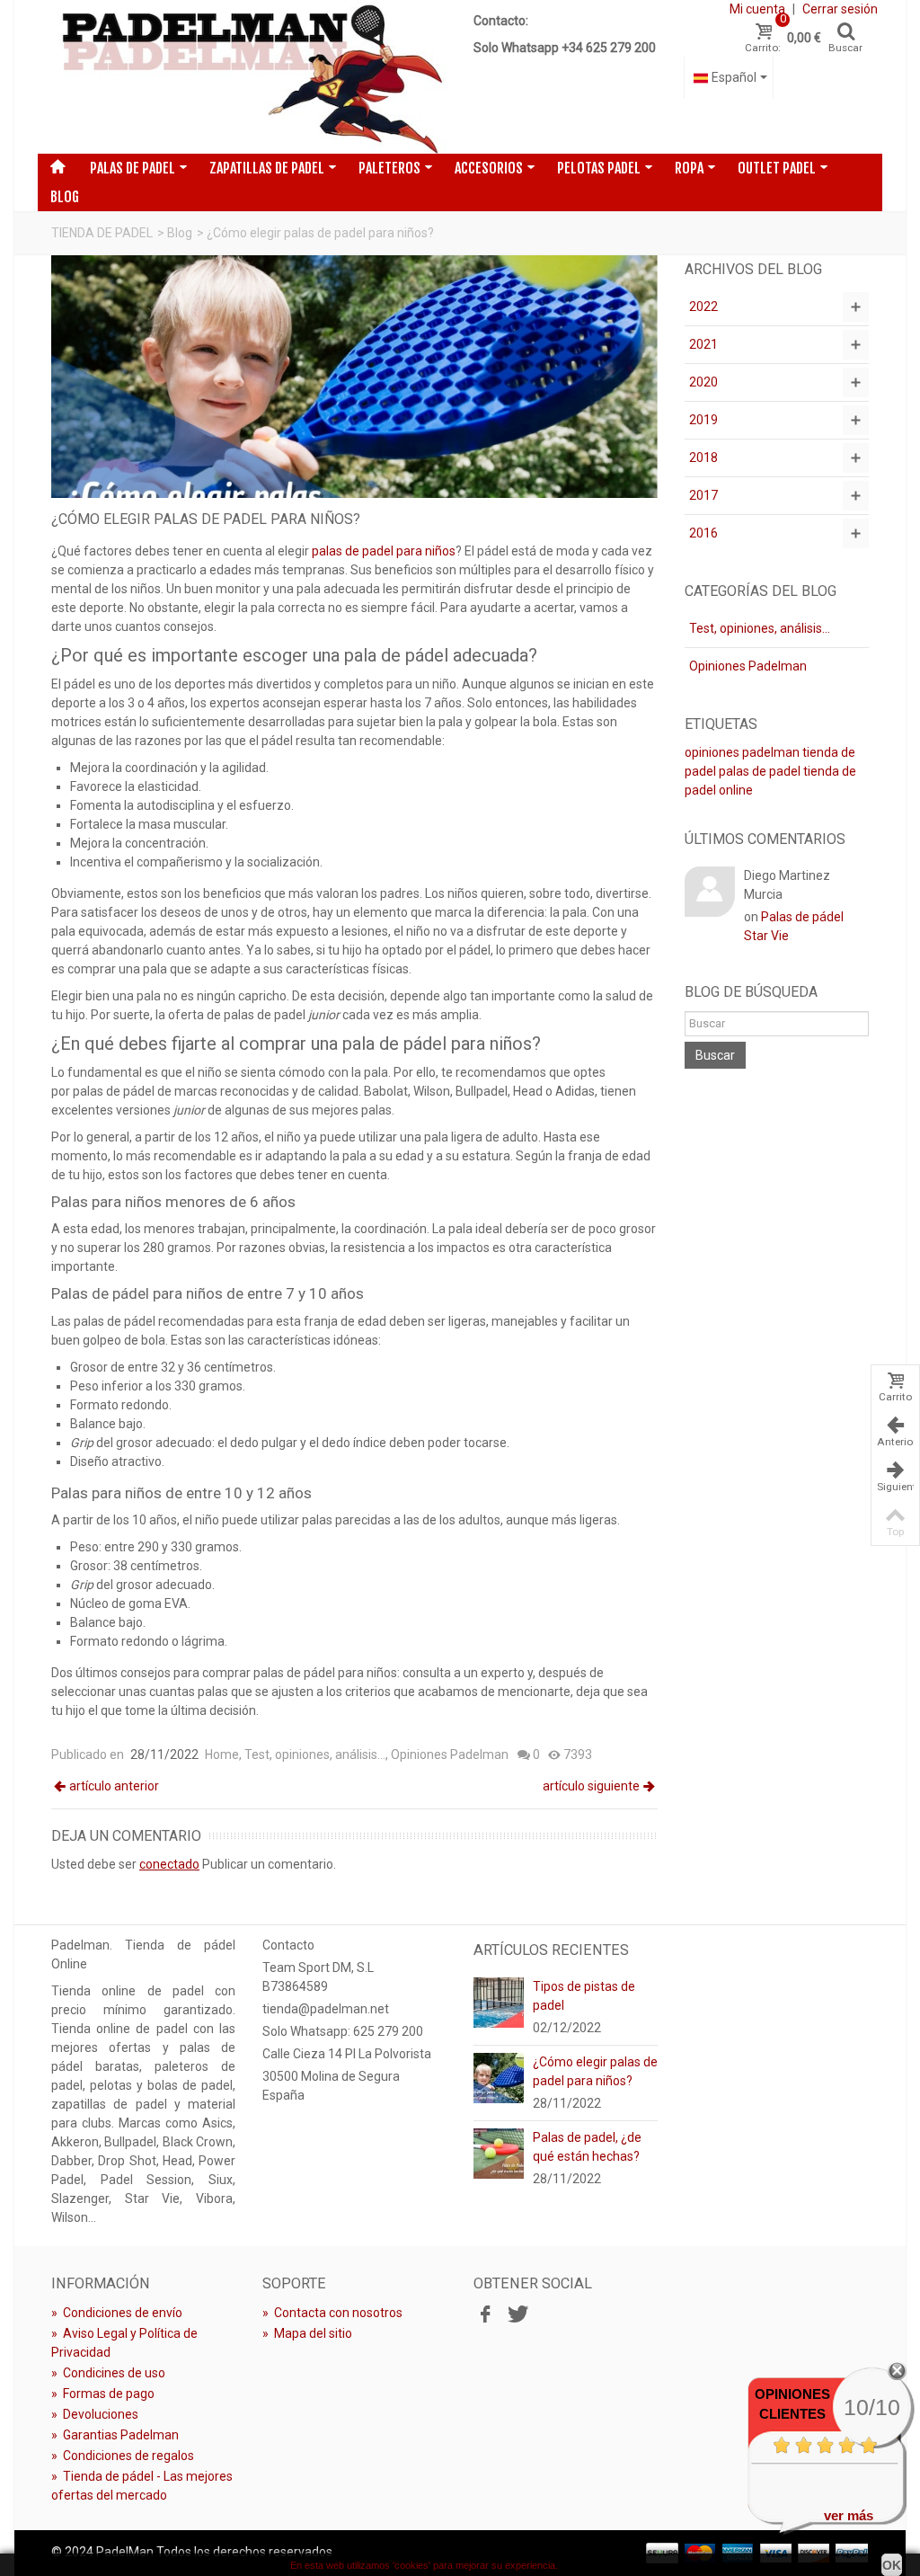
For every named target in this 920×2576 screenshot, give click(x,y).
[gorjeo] (516, 2315)
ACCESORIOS (489, 168)
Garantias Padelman (115, 2435)
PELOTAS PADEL (599, 168)
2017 (703, 495)
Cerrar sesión (840, 9)
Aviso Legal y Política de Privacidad (124, 2343)
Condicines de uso (108, 2373)
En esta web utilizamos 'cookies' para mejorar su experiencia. (424, 2565)
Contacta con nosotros (332, 2313)
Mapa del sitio (307, 2333)
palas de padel (760, 771)
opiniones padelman (742, 752)
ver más (849, 2515)
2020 (703, 382)
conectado (169, 1864)
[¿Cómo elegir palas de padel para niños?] (499, 2076)
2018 (703, 457)
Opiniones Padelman (450, 1754)
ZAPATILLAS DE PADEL (267, 168)
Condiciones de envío (117, 2313)
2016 (703, 533)
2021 (703, 344)
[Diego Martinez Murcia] (710, 890)
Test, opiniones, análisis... (315, 1754)
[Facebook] (485, 2315)
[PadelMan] (249, 77)
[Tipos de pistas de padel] (499, 2001)
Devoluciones (95, 2414)
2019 (703, 420)
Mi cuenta (757, 9)
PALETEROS (389, 168)
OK (892, 2565)
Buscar (715, 1055)
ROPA (689, 168)
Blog (65, 197)
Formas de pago (103, 2394)
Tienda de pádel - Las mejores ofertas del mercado (142, 2486)
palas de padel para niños (384, 551)
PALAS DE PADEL (133, 168)
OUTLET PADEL (777, 168)
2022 (703, 306)
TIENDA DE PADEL (102, 233)
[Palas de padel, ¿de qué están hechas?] (499, 2152)
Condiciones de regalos (123, 2456)
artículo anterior (114, 1786)
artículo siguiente (591, 1786)
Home (222, 1754)
